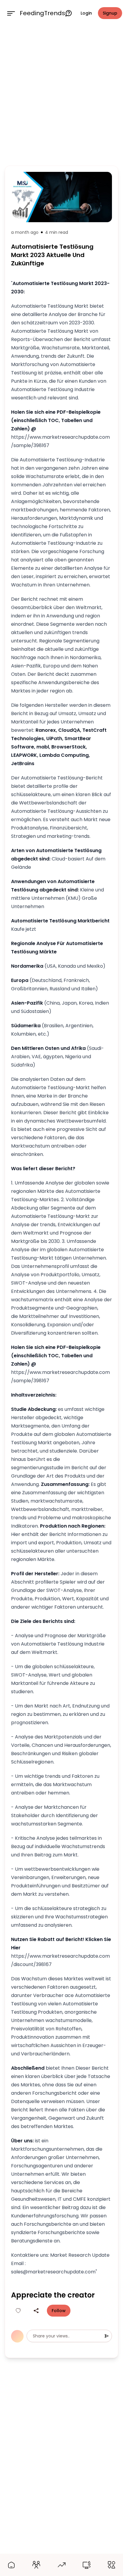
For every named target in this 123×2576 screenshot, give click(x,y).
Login (86, 13)
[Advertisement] (61, 95)
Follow (59, 2311)
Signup (110, 13)
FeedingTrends (42, 13)
